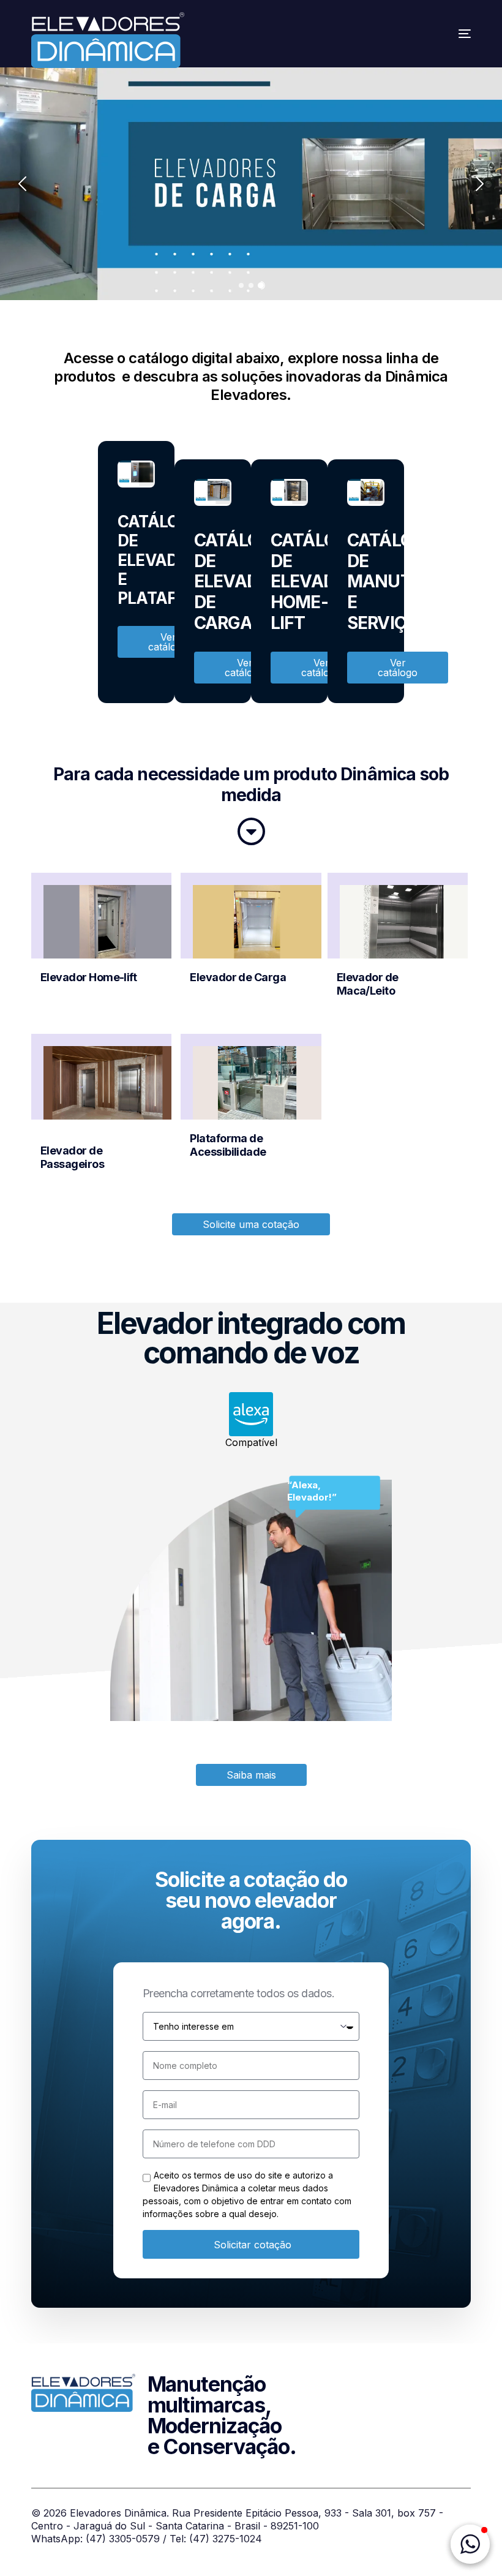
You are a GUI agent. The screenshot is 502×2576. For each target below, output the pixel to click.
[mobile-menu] (449, 34)
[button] (470, 2544)
